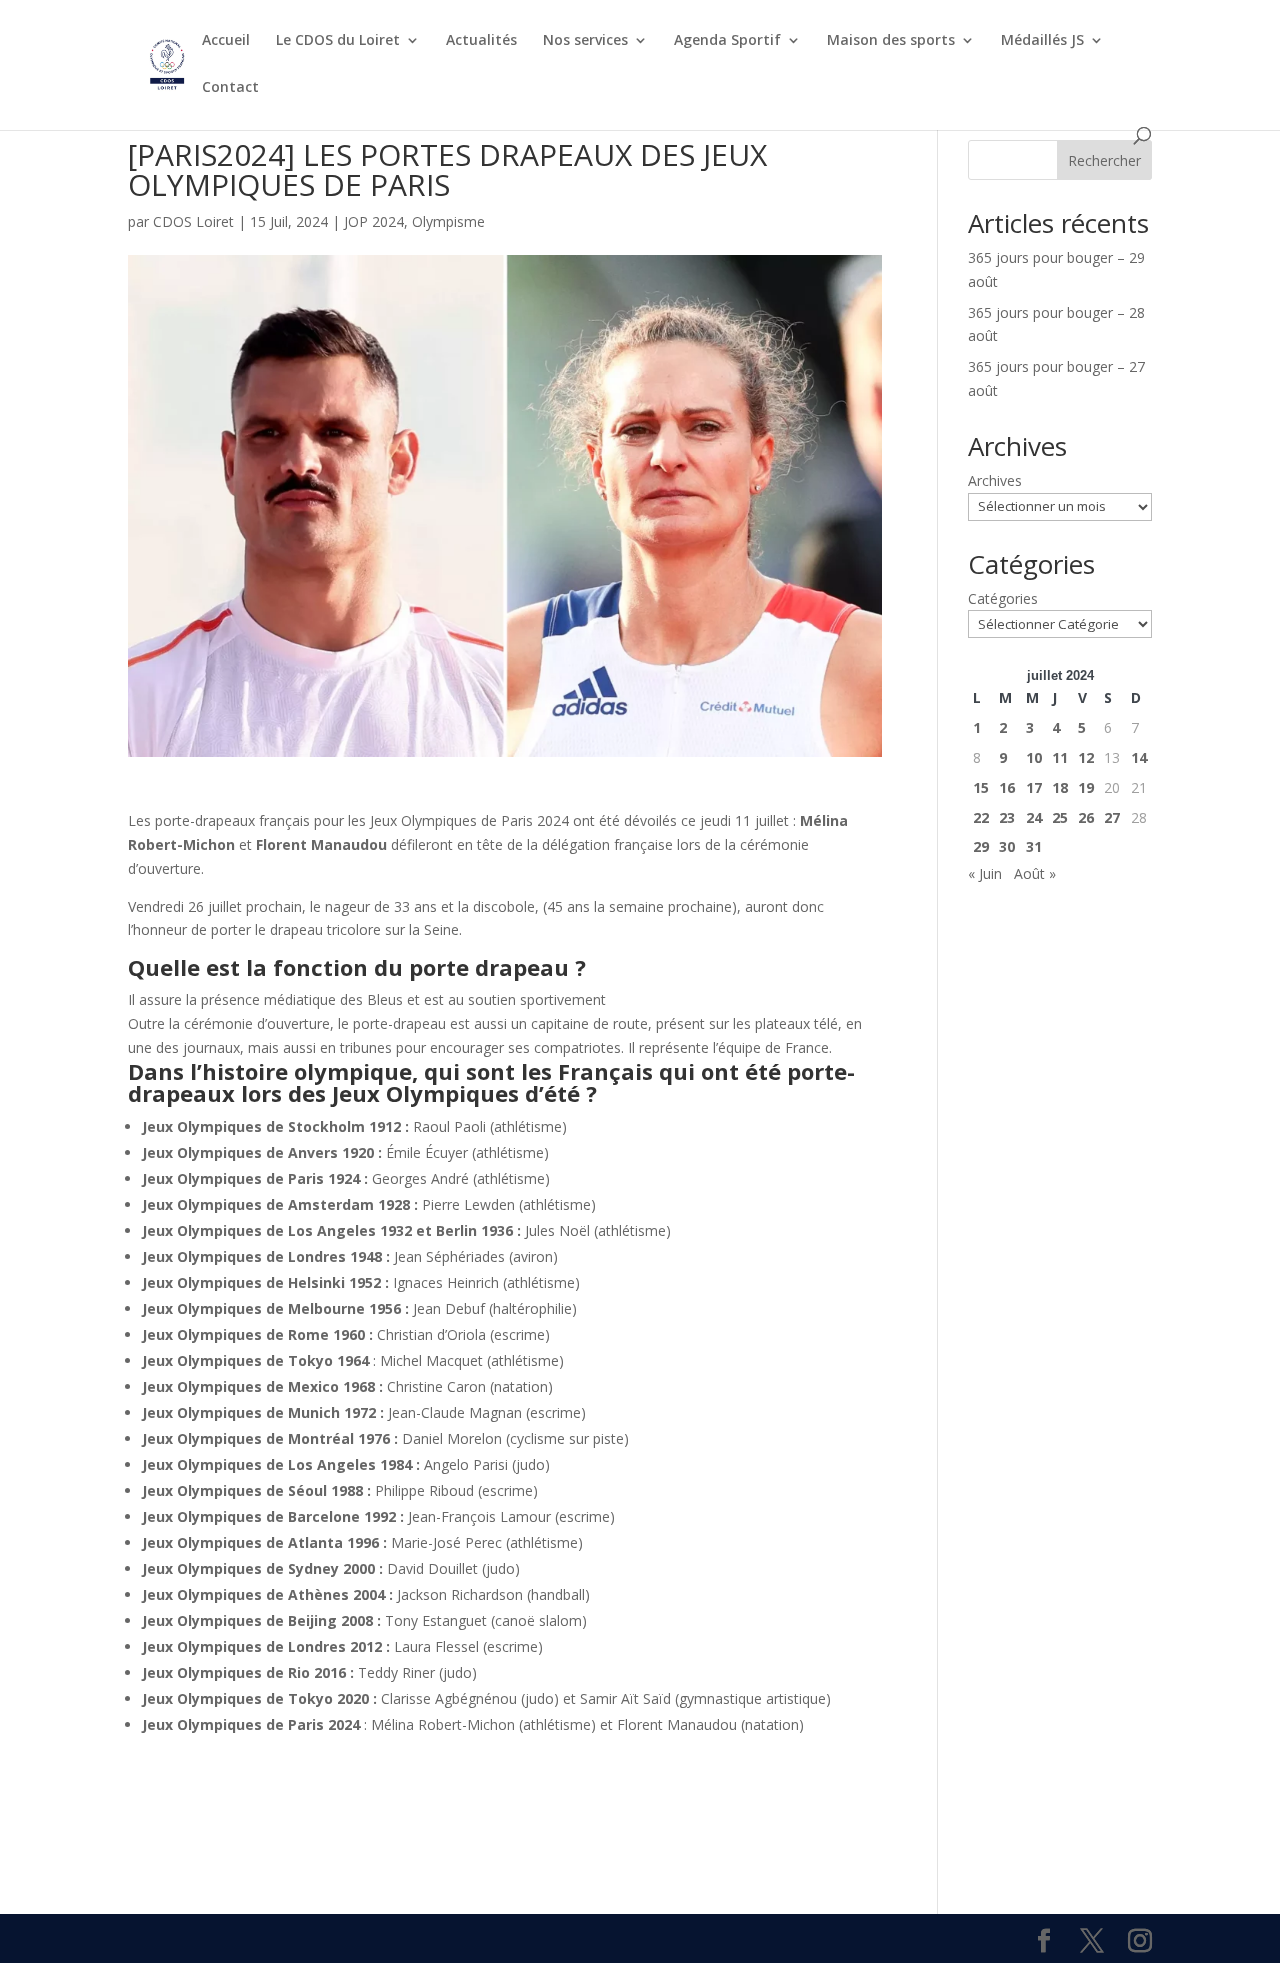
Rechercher (1104, 160)
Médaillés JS (1042, 41)
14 (1139, 757)
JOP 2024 (374, 221)
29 (981, 846)
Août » (1035, 873)
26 (1086, 817)
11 (1060, 757)
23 (1007, 817)
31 (1034, 846)
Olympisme (448, 221)
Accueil (226, 41)
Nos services (585, 41)
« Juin (985, 873)
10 (1034, 757)
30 (1007, 846)
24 (1034, 817)
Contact (230, 88)
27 (1112, 817)
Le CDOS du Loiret (338, 41)
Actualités (481, 41)
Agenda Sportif (727, 41)
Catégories (1003, 598)
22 (981, 817)
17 (1034, 787)
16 (1007, 787)
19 (1086, 787)
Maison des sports (891, 41)
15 (981, 787)
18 (1060, 787)
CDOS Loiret (193, 221)
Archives (995, 480)
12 (1086, 757)
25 (1060, 817)
